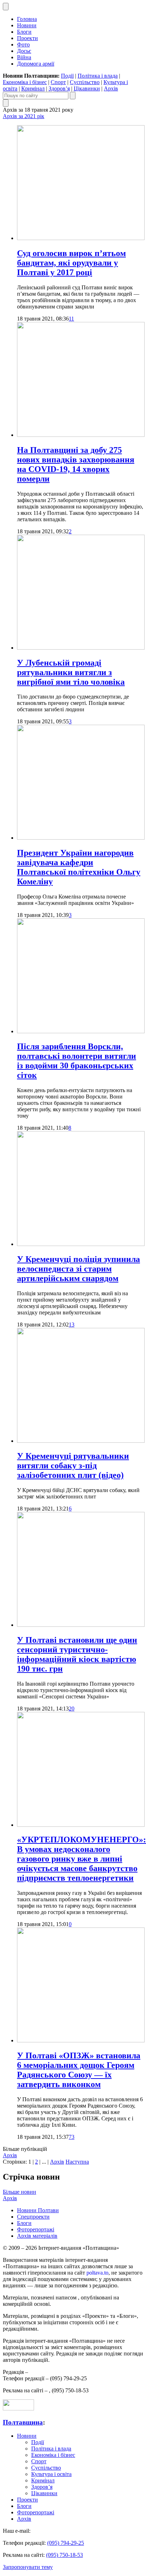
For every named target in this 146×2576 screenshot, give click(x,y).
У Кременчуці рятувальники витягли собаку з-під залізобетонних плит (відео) (73, 1465)
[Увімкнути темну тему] (6, 7)
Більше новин (19, 2192)
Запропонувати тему (28, 2567)
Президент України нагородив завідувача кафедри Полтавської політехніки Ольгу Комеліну (79, 867)
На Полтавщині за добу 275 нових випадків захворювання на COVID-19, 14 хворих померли (76, 464)
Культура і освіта (51, 2474)
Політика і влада (98, 76)
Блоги (24, 32)
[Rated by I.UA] (18, 2408)
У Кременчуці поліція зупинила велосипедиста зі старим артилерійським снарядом (78, 1269)
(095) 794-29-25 (66, 2543)
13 (72, 1325)
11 (71, 319)
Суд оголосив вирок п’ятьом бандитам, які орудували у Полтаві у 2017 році (71, 263)
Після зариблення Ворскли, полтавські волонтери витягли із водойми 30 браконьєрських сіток (77, 1061)
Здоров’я (59, 88)
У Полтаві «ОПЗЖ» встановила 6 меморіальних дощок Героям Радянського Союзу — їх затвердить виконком (79, 2070)
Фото (23, 44)
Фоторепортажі (36, 2229)
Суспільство (85, 82)
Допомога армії (36, 64)
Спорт (58, 82)
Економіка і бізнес (25, 82)
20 (72, 1709)
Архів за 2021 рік (24, 116)
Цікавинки (87, 88)
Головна (27, 19)
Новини (27, 25)
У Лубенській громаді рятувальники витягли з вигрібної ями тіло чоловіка (71, 672)
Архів (111, 88)
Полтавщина (23, 2422)
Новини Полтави (38, 2210)
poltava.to (97, 2273)
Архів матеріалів (37, 2236)
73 (72, 2137)
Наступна (77, 2162)
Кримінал (33, 88)
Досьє (24, 51)
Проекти (27, 38)
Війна (24, 57)
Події (67, 76)
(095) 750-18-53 (64, 2555)
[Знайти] (73, 96)
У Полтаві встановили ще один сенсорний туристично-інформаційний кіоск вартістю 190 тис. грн (77, 1654)
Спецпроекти (33, 2217)
